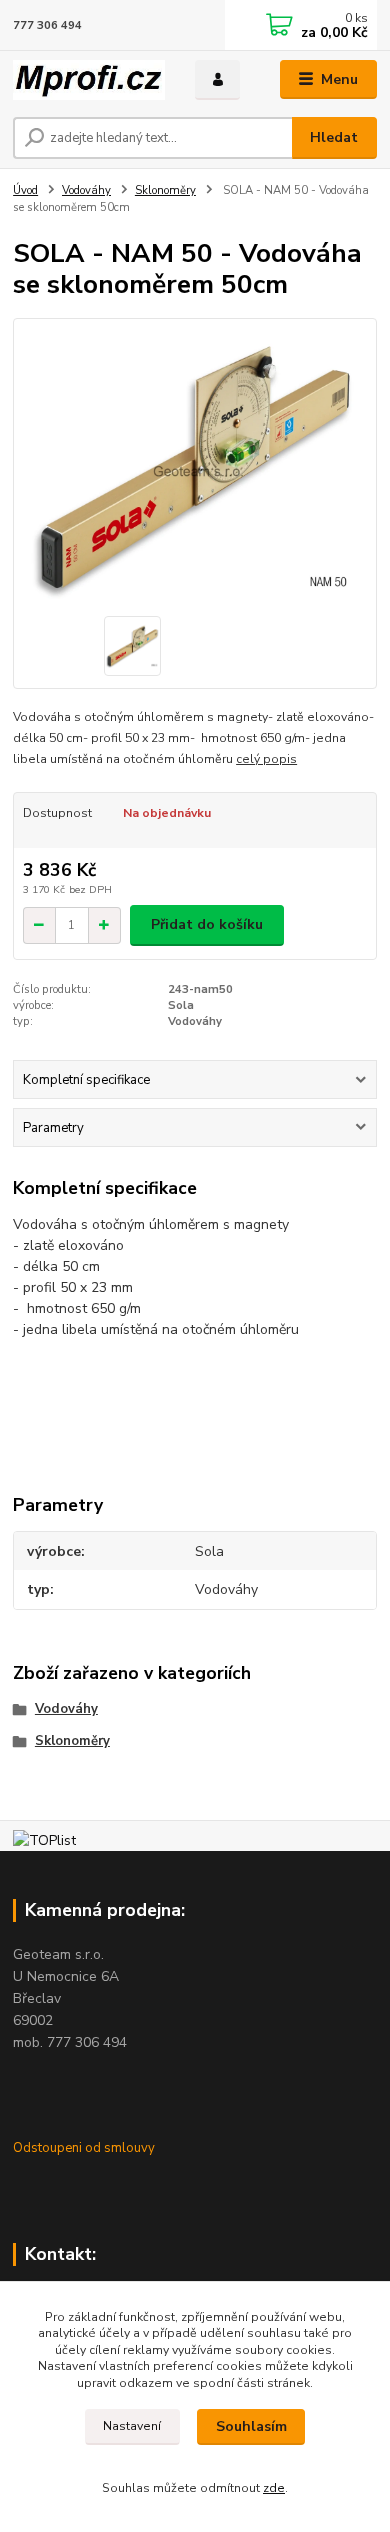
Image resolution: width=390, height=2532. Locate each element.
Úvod (25, 190)
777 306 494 (47, 25)
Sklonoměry (165, 190)
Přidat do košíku (207, 924)
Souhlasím (251, 2426)
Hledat (334, 137)
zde (274, 2488)
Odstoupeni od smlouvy (84, 2148)
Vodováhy (86, 190)
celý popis (266, 759)
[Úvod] (89, 80)
